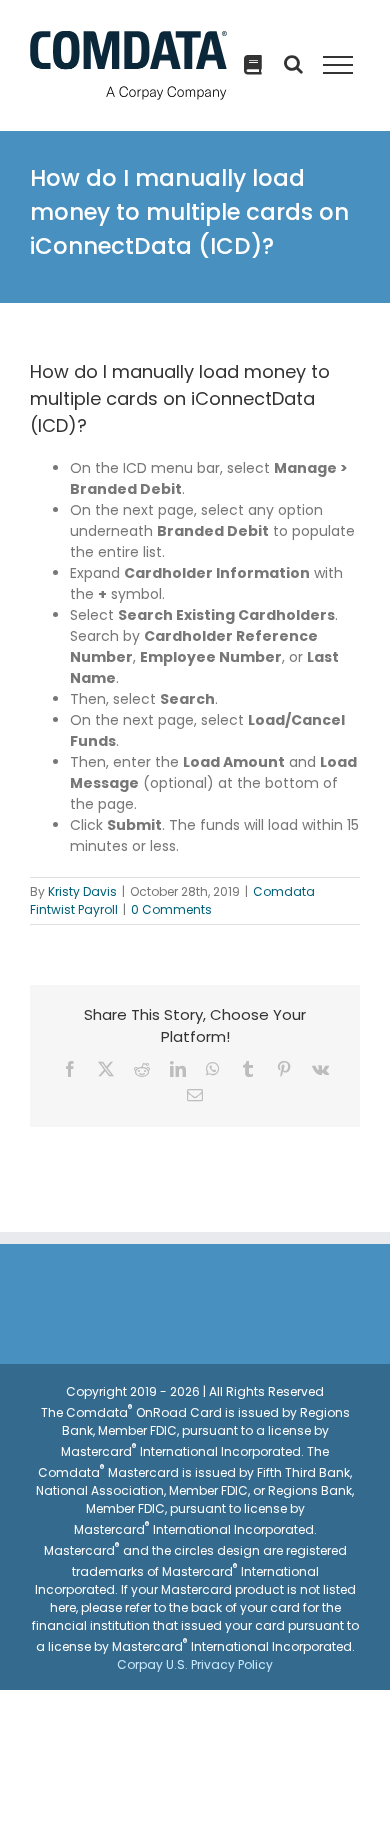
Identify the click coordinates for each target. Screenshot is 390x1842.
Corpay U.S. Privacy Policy (195, 1664)
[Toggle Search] (253, 65)
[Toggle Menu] (338, 65)
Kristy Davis (82, 891)
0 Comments (171, 909)
